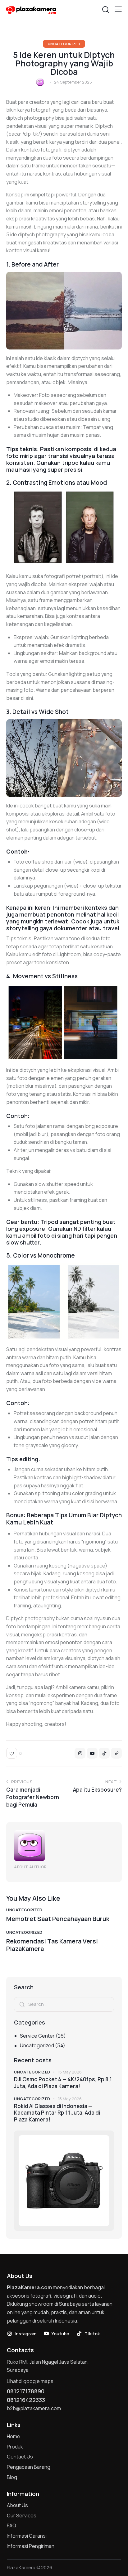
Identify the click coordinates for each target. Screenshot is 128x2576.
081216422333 (26, 2400)
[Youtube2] (92, 1753)
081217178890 (26, 2391)
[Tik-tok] (104, 1753)
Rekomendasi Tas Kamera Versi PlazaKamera (52, 1945)
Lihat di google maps (30, 2381)
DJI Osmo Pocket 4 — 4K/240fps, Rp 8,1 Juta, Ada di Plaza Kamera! (63, 2083)
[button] (118, 9)
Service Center (37, 2036)
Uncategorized (64, 44)
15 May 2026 (70, 2072)
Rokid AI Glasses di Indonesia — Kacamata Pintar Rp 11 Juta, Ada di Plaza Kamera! (57, 2113)
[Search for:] (64, 2004)
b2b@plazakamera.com (34, 2408)
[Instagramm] (80, 1753)
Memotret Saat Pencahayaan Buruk (58, 1919)
